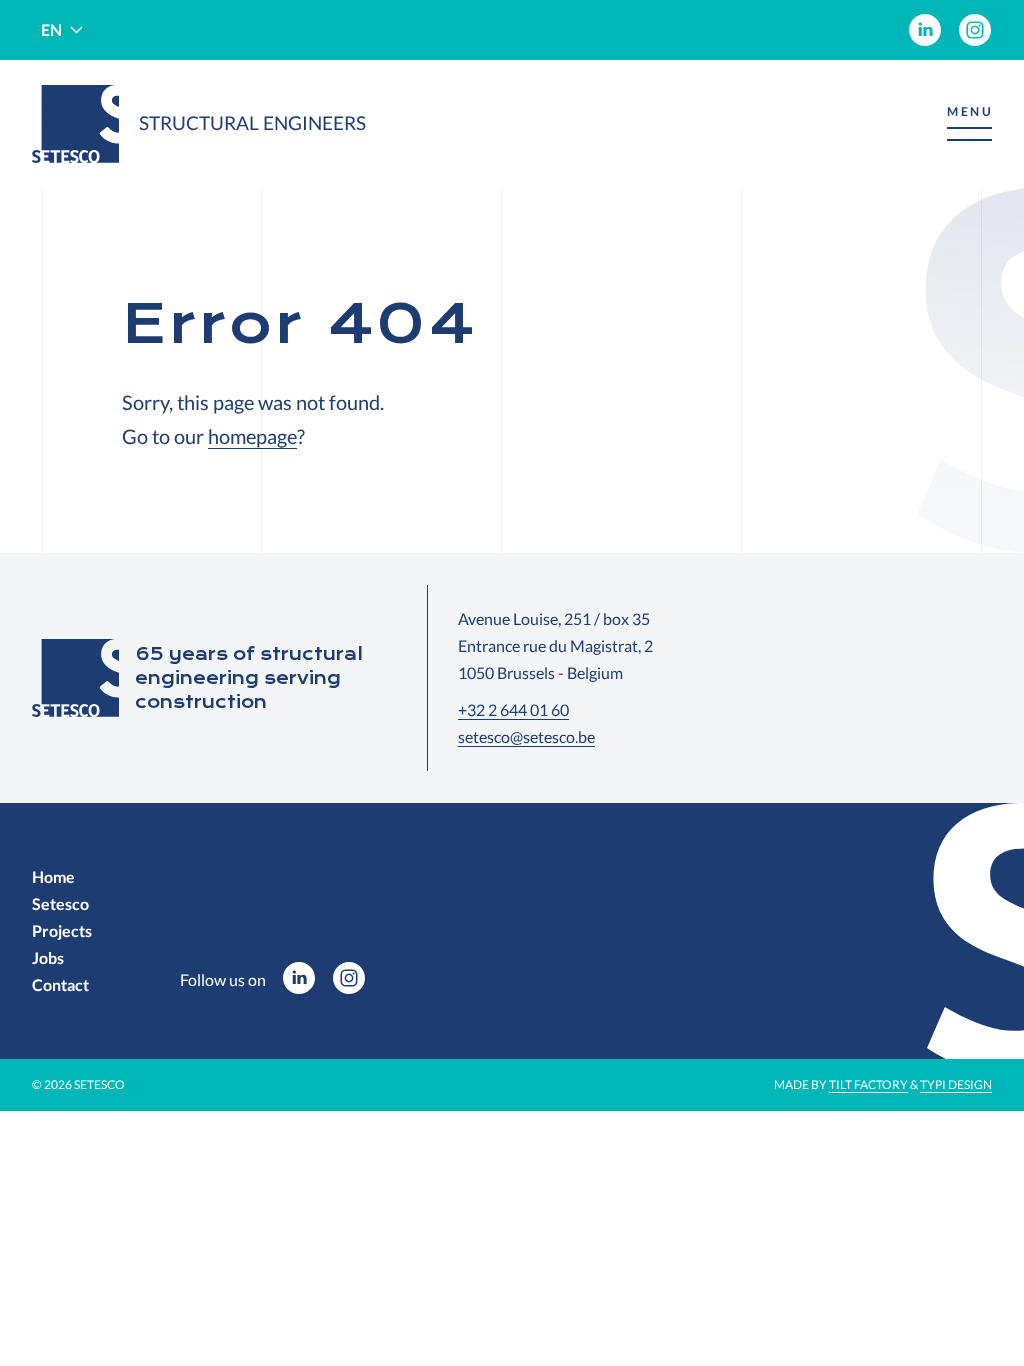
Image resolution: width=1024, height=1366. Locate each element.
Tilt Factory (868, 1084)
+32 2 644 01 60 (513, 709)
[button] (969, 124)
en (51, 29)
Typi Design (956, 1084)
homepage (252, 436)
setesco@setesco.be (526, 736)
